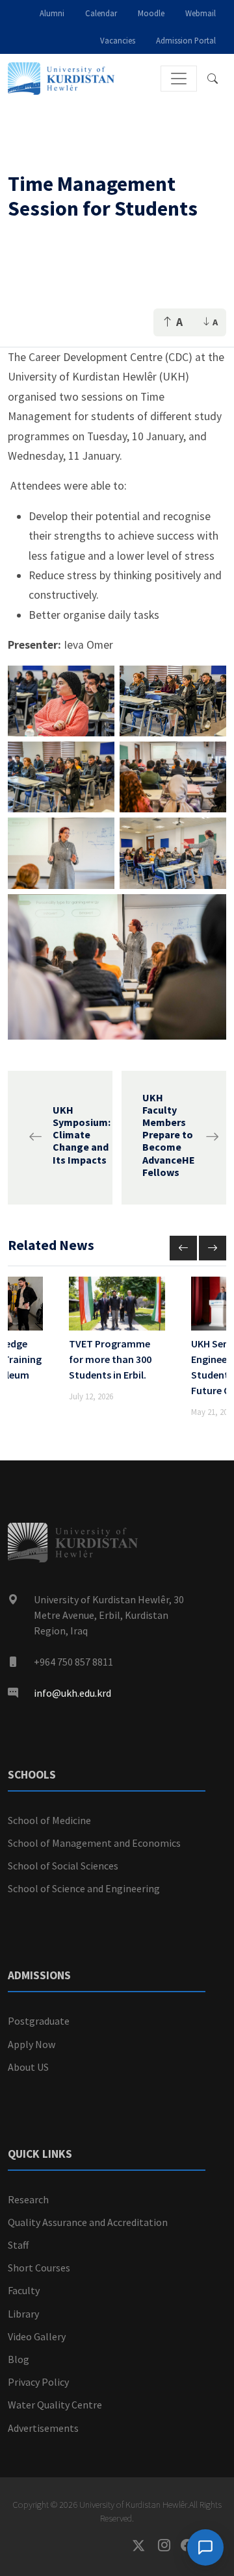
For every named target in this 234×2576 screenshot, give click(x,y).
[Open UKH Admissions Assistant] (205, 2547)
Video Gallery (37, 2336)
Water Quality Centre (55, 2405)
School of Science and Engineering (84, 1888)
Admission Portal (186, 40)
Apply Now (32, 2044)
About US (28, 2067)
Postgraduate (39, 2021)
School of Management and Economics (94, 1843)
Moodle (151, 13)
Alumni (52, 13)
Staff (18, 2245)
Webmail (201, 13)
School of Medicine (49, 1820)
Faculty (24, 2290)
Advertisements (43, 2428)
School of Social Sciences (63, 1866)
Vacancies (118, 40)
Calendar (101, 13)
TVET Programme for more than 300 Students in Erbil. (110, 1359)
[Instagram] (169, 2546)
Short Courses (39, 2268)
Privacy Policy (38, 2382)
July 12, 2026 (91, 1396)
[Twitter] (145, 2546)
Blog (19, 2359)
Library (23, 2314)
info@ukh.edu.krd (72, 1693)
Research (28, 2199)
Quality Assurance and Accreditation (88, 2222)
